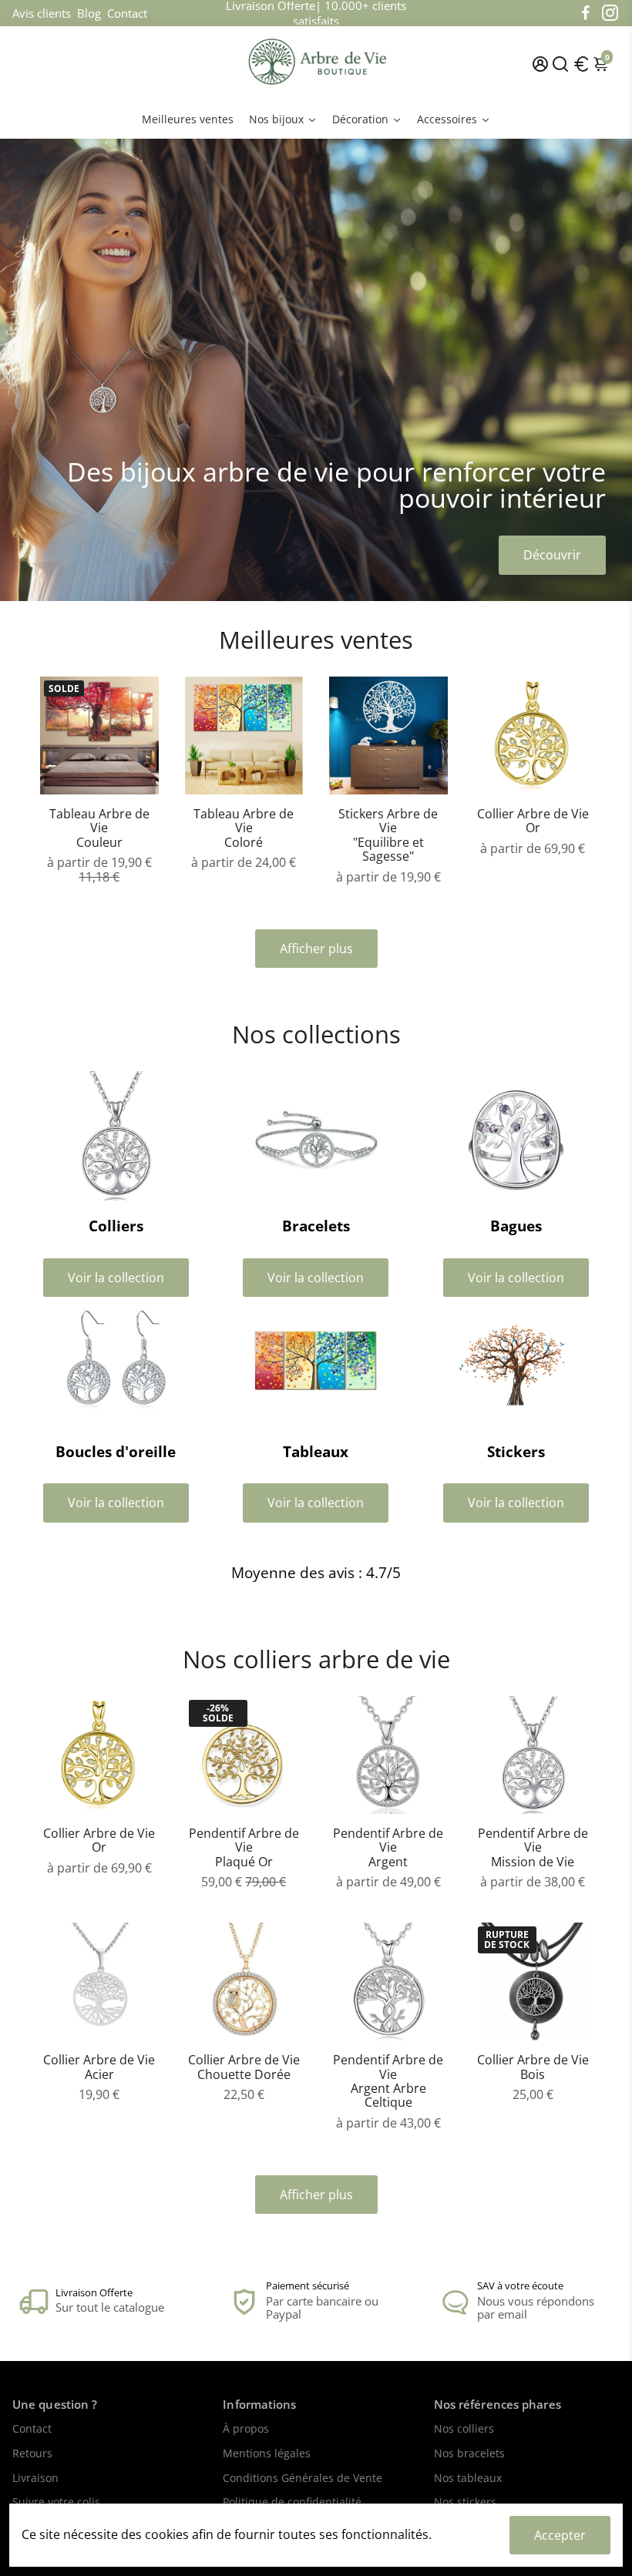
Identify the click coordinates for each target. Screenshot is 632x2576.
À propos (246, 2430)
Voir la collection (116, 1278)
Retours (32, 2454)
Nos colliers (464, 2430)
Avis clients (42, 13)
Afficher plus (316, 949)
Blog (89, 13)
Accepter (560, 2535)
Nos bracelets (469, 2454)
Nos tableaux (468, 2479)
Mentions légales (267, 2454)
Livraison (35, 2479)
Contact (127, 13)
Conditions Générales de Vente (303, 2479)
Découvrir (552, 555)
